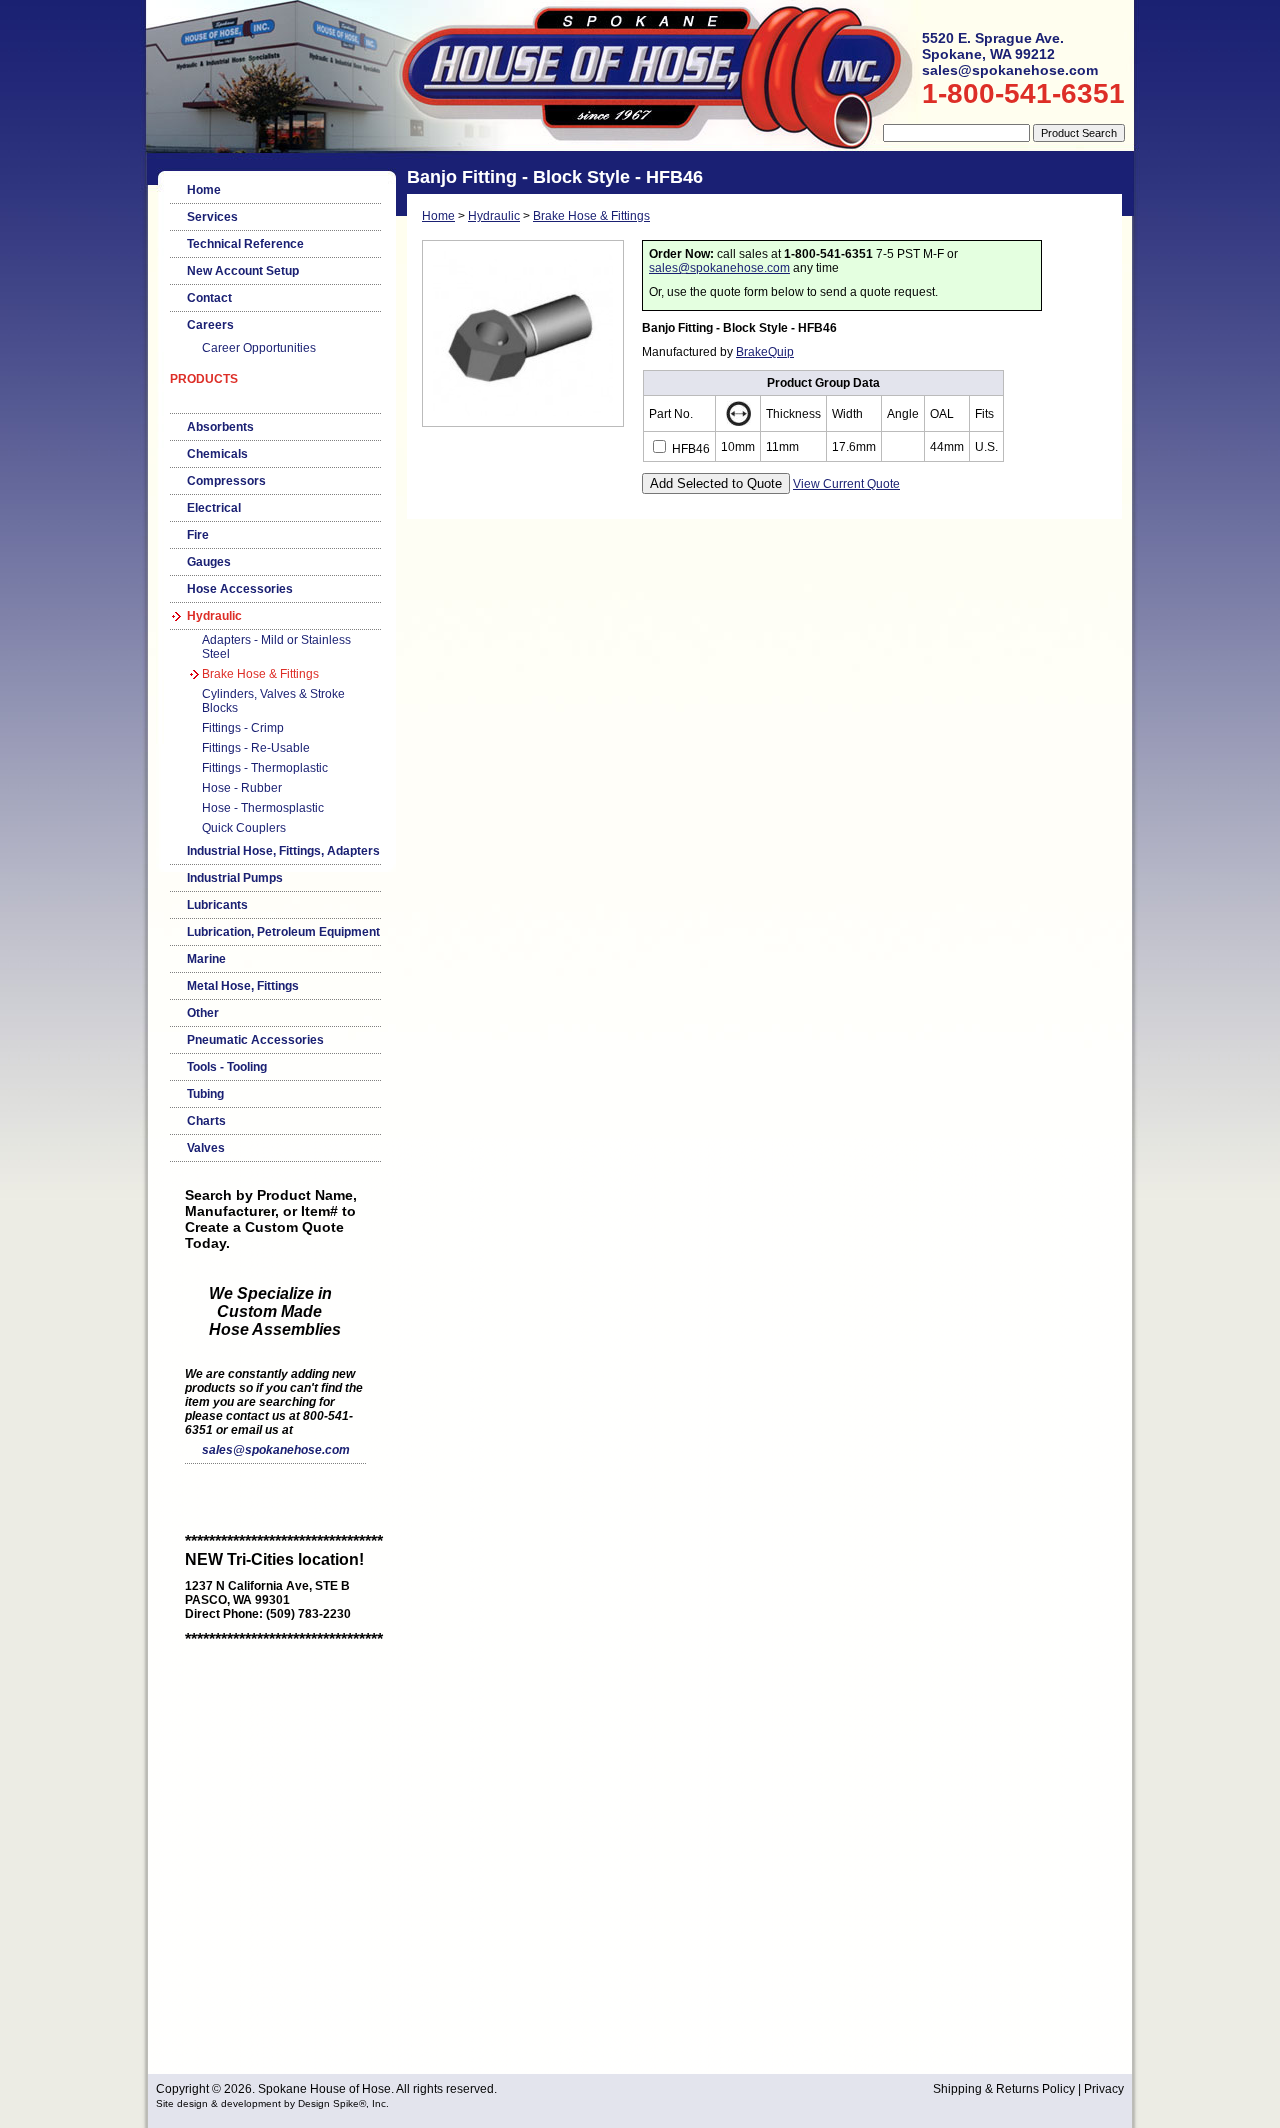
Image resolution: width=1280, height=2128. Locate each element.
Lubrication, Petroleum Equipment (283, 932)
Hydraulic (214, 616)
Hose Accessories (240, 589)
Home (204, 190)
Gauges (209, 562)
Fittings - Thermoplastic (265, 768)
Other (203, 1013)
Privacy (1104, 2089)
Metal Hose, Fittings (243, 986)
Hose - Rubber (242, 788)
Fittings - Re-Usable (256, 748)
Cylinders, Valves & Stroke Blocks (273, 701)
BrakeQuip (765, 352)
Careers (210, 325)
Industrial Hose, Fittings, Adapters (283, 851)
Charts (206, 1121)
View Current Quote (846, 484)
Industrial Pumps (235, 878)
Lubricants (217, 905)
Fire (198, 535)
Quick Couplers (244, 828)
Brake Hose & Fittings (260, 674)
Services (212, 217)
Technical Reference (245, 244)
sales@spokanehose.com (276, 1450)
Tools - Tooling (227, 1067)
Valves (206, 1148)
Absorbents (220, 427)
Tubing (205, 1094)
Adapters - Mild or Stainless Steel (276, 647)
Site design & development (218, 2103)
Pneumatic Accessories (255, 1040)
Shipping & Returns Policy (1004, 2089)
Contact (209, 298)
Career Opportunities (259, 348)
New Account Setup (243, 271)
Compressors (226, 481)
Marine (206, 959)
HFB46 (689, 449)
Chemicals (217, 454)
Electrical (214, 508)
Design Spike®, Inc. (343, 2103)
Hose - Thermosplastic (263, 808)
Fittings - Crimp (243, 728)
